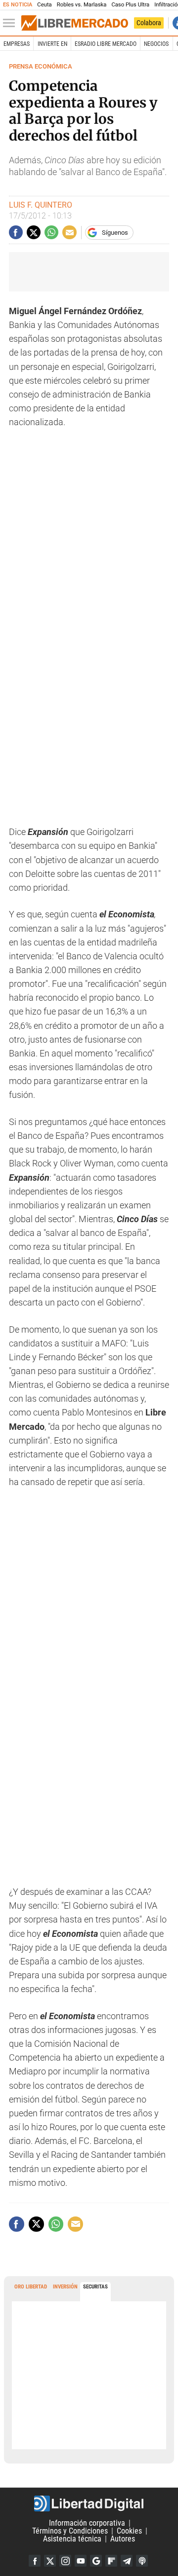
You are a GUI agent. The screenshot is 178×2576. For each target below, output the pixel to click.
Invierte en (52, 44)
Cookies (129, 2531)
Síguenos (115, 233)
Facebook (35, 2561)
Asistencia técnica (72, 2539)
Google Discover (96, 2561)
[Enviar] (51, 232)
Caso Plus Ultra (130, 5)
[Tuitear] (34, 232)
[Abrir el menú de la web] (11, 23)
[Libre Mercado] (75, 23)
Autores (123, 2539)
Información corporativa (87, 2523)
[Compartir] (16, 232)
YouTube (81, 2561)
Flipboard (111, 2561)
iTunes (142, 2561)
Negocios (156, 44)
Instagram (65, 2561)
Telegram (127, 2561)
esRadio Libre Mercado (106, 44)
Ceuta (44, 5)
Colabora (149, 23)
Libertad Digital (89, 2503)
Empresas (17, 44)
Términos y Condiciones (70, 2531)
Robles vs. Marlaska (82, 5)
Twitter (50, 2561)
